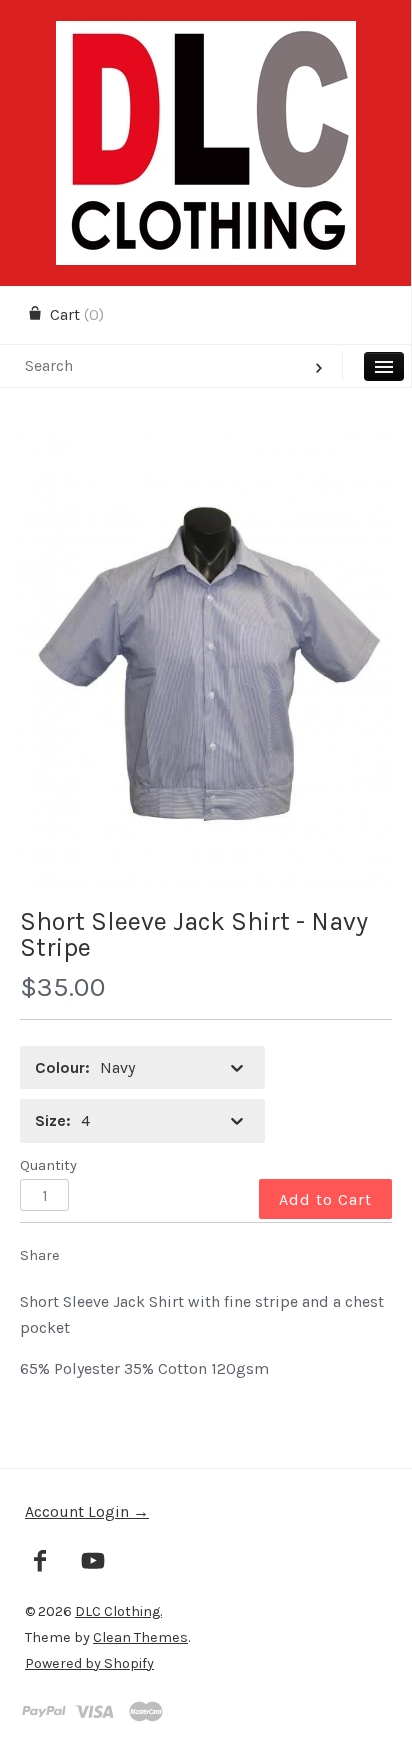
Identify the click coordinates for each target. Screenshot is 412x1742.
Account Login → (87, 1511)
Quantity (48, 1165)
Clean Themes (140, 1637)
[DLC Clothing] (206, 38)
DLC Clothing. (118, 1611)
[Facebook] (40, 1563)
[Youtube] (93, 1563)
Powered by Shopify (89, 1663)
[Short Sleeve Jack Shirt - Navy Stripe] (206, 659)
